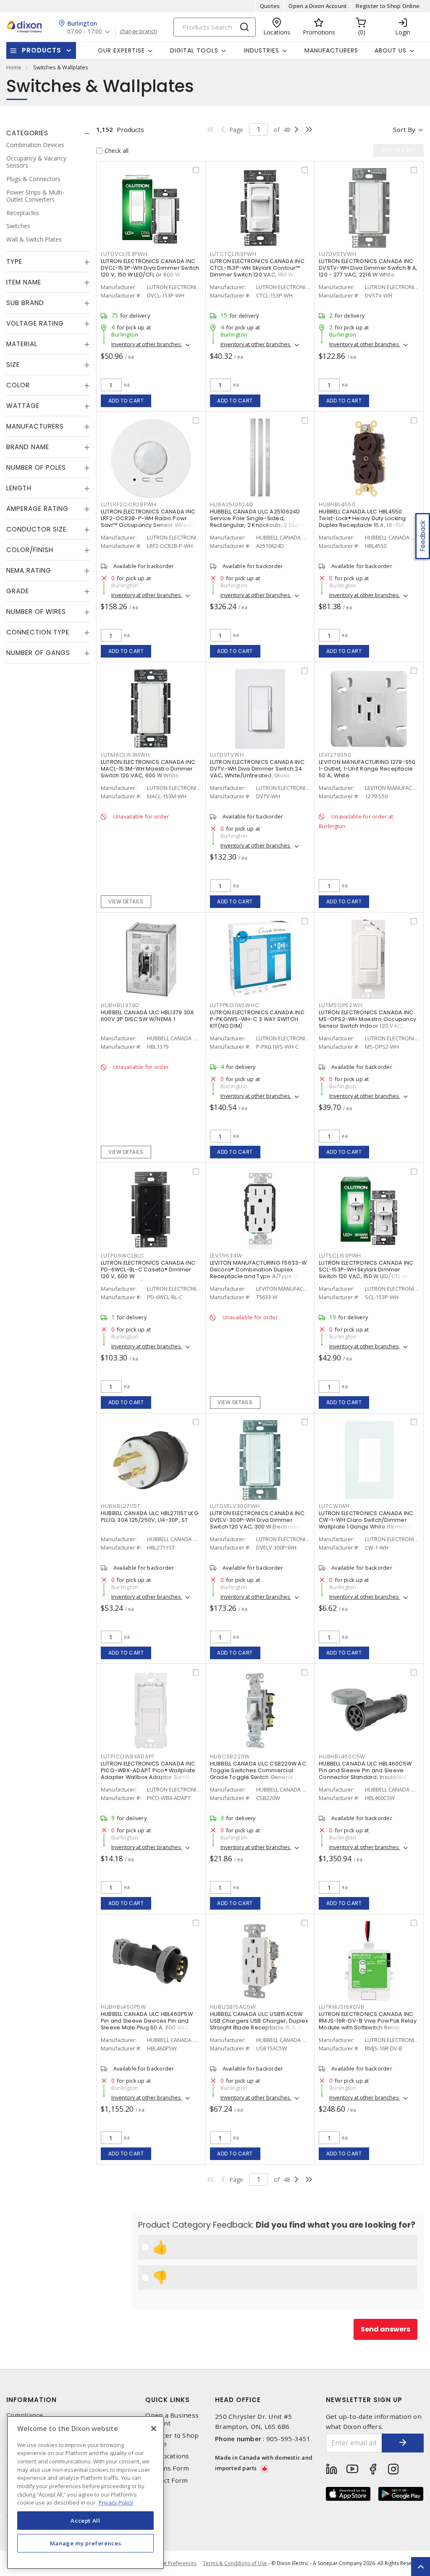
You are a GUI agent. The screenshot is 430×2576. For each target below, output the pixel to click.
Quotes (270, 6)
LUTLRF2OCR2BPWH (128, 504)
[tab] (48, 133)
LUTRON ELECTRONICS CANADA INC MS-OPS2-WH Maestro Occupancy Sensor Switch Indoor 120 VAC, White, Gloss (367, 1022)
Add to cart (126, 401)
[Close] (154, 2429)
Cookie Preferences (173, 2563)
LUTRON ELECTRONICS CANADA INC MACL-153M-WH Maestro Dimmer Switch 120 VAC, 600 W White (148, 769)
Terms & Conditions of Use (235, 2563)
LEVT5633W (226, 1256)
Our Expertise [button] (121, 50)
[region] (85, 2493)
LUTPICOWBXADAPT (128, 1756)
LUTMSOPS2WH (340, 1005)
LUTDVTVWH (227, 755)
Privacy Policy (116, 2502)
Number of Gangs (38, 653)
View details (126, 901)
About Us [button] (391, 50)
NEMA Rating (29, 570)
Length (19, 488)
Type (14, 262)
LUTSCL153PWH (340, 1256)
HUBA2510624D (232, 504)
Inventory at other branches (147, 344)
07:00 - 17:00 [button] (85, 32)
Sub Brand (25, 303)
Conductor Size (36, 529)
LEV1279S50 (335, 755)
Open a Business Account (172, 2419)
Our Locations (167, 2456)
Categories (27, 133)
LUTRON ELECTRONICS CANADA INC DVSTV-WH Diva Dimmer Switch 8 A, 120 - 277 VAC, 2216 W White (368, 268)
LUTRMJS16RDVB (342, 2007)
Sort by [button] (404, 129)
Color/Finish (30, 550)
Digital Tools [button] (194, 50)
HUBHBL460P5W (123, 2007)
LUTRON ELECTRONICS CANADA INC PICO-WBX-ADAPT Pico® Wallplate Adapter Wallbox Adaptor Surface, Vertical (149, 1774)
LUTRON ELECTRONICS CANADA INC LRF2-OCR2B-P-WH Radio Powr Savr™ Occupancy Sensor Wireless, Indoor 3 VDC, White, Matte (150, 522)
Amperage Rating (37, 509)
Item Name (24, 282)
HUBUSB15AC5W (233, 2007)
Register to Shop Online (388, 6)
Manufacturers (331, 50)
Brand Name (28, 447)
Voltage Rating (35, 323)
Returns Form (167, 2468)
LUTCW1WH (334, 1506)
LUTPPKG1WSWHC (235, 1005)
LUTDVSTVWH (338, 254)
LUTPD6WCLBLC (123, 1256)
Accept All (85, 2521)
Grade (18, 591)
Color (18, 385)
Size (13, 364)
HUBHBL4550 (337, 504)
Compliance (25, 2415)
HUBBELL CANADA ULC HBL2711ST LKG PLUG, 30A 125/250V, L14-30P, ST (149, 1517)
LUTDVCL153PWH (124, 254)
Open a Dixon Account (318, 6)
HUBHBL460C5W (342, 1756)
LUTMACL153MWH (125, 755)
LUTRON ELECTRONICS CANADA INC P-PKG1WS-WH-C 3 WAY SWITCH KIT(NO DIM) (257, 1019)
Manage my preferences (86, 2543)
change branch (138, 32)
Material (22, 344)
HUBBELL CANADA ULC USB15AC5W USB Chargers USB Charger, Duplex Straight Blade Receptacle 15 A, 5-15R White (259, 2024)
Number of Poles (36, 467)
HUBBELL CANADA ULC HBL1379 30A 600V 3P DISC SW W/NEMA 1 (148, 1016)
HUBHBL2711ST (121, 1506)
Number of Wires (36, 612)
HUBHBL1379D (120, 1005)
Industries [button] (262, 50)
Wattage (23, 406)
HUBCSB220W (230, 1756)
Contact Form (166, 2480)
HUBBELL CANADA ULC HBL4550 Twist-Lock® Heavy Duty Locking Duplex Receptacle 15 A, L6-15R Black (362, 522)
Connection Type (38, 632)
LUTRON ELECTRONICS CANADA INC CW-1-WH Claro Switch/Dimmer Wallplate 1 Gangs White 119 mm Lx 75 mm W (366, 1523)
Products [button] (42, 50)
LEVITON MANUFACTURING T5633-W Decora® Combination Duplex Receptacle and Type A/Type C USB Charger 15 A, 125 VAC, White (258, 1273)
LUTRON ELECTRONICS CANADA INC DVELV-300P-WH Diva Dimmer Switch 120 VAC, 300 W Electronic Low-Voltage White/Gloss (257, 1523)
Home (14, 67)
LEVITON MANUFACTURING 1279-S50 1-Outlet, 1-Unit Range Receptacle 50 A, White (367, 769)
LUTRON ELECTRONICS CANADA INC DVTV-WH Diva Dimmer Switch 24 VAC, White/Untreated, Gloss (257, 769)
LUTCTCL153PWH (233, 254)
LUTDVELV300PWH (235, 1506)
